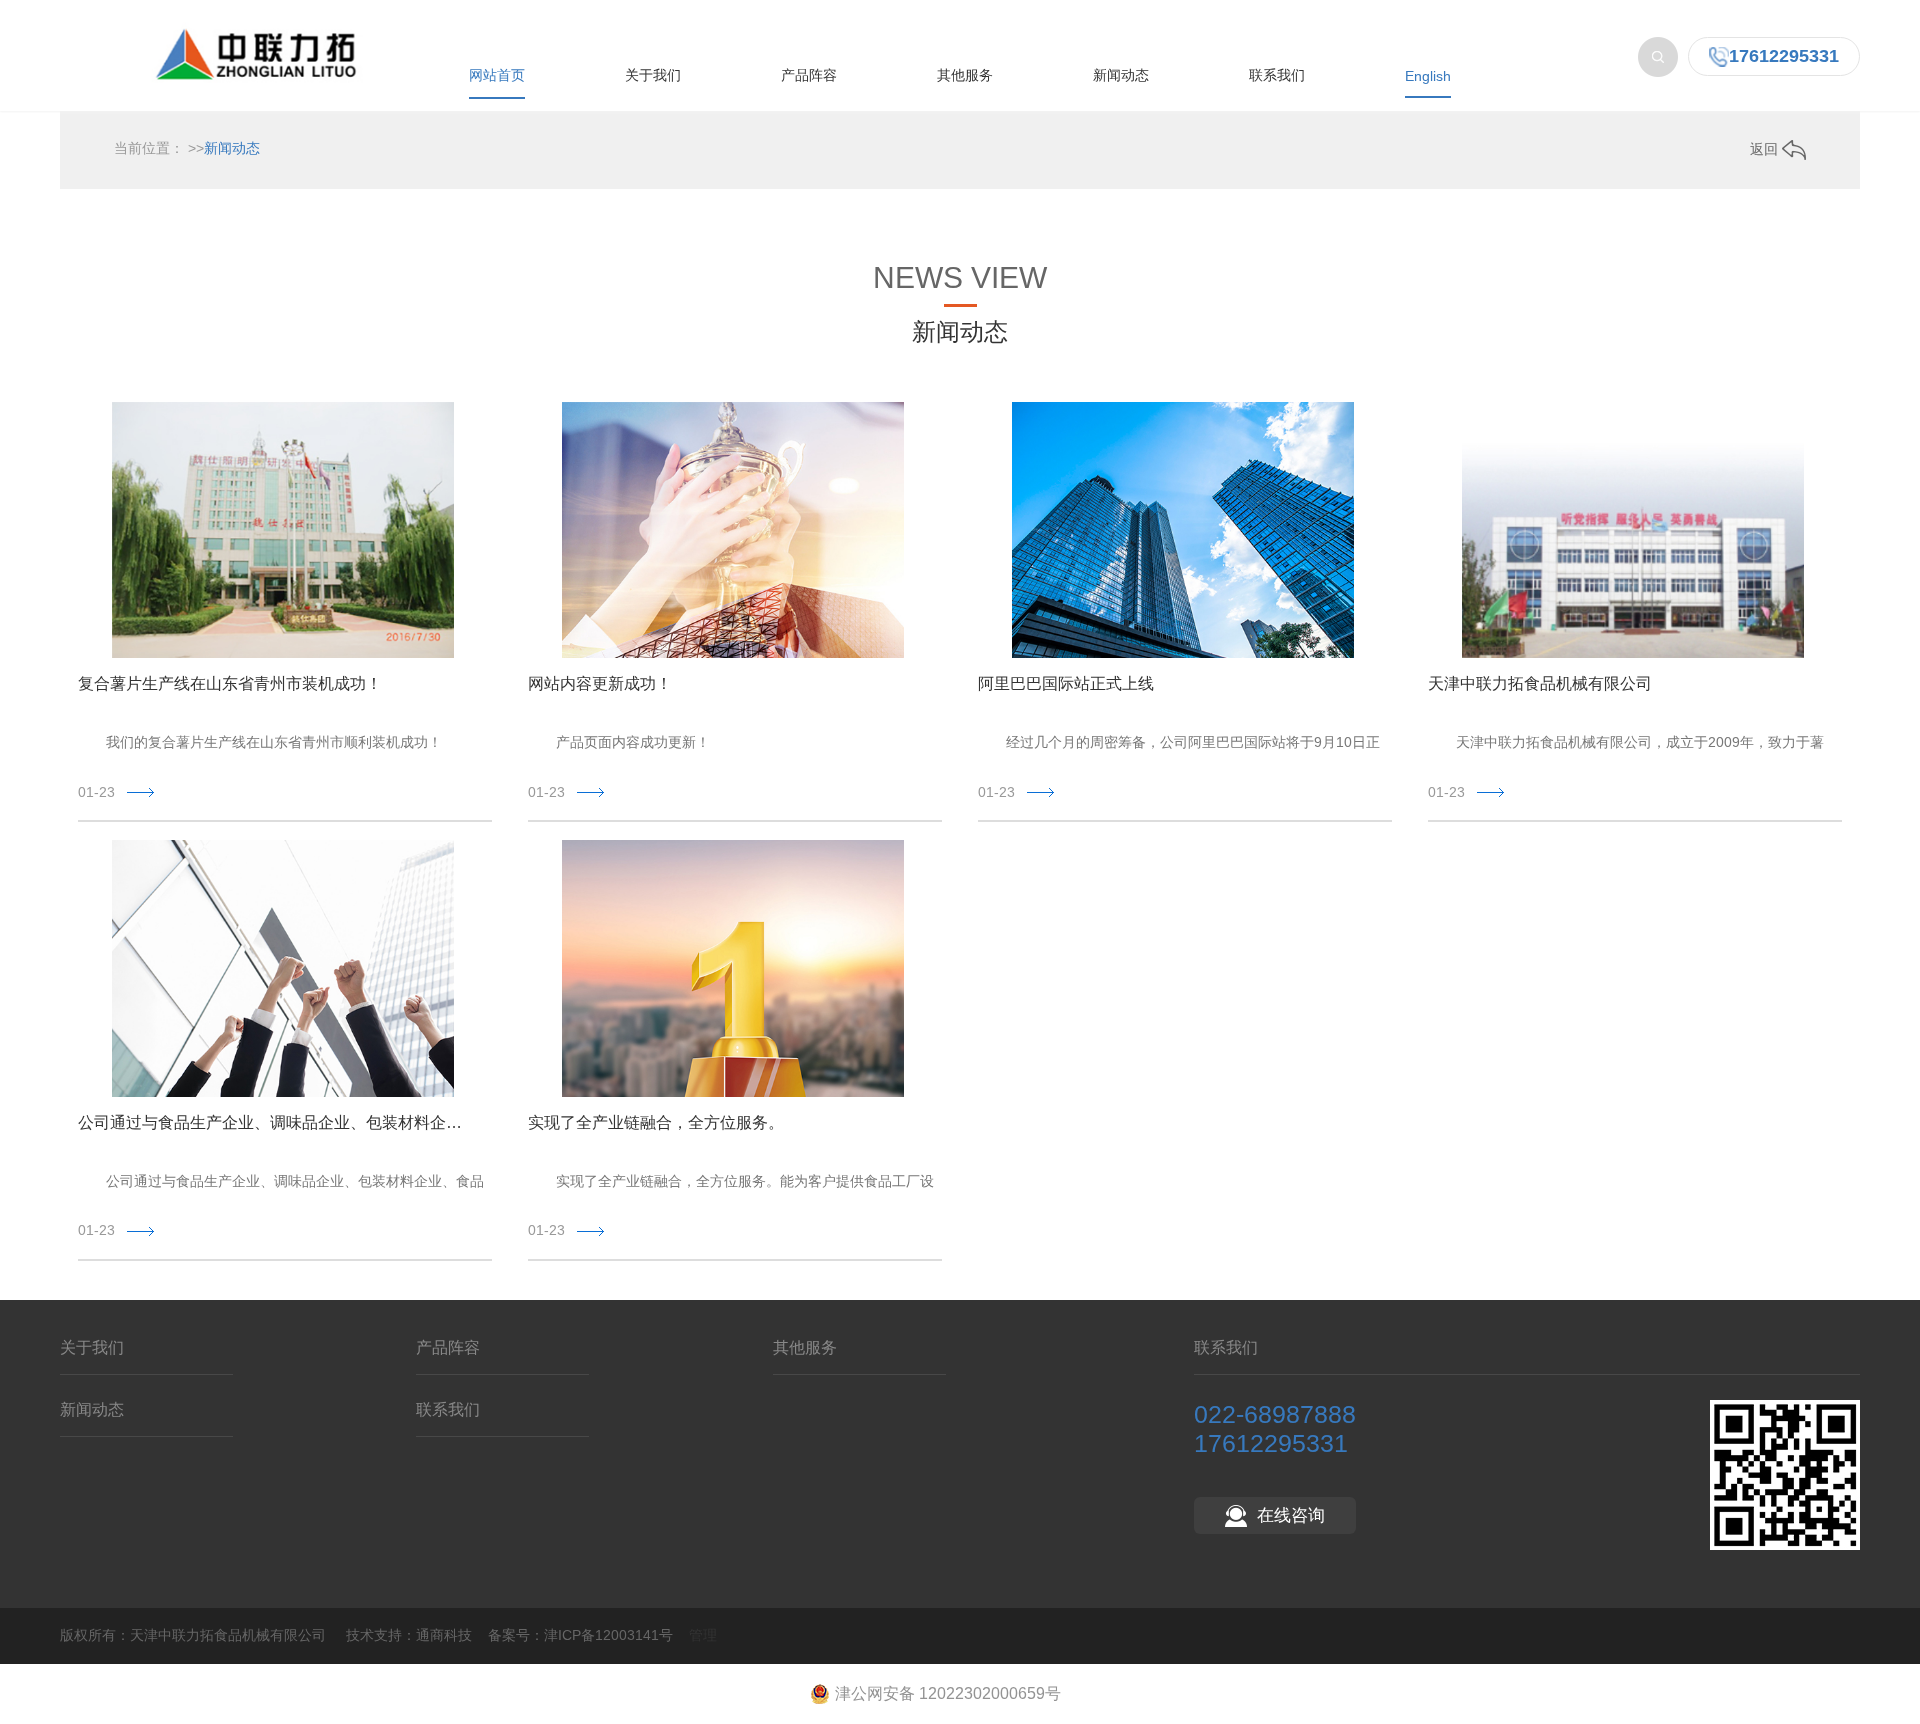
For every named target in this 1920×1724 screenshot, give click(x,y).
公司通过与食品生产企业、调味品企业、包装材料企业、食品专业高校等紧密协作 (274, 1122)
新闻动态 (1121, 75)
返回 (1766, 149)
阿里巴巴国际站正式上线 (1066, 683)
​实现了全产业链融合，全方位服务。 (656, 1122)
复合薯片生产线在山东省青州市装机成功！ (230, 683)
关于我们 (653, 75)
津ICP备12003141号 (608, 1635)
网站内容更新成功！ (600, 683)
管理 (703, 1635)
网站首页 (497, 75)
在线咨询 (1291, 1515)
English (1428, 76)
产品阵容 (809, 75)
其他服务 (965, 75)
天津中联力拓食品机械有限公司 (1540, 683)
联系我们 (1277, 75)
